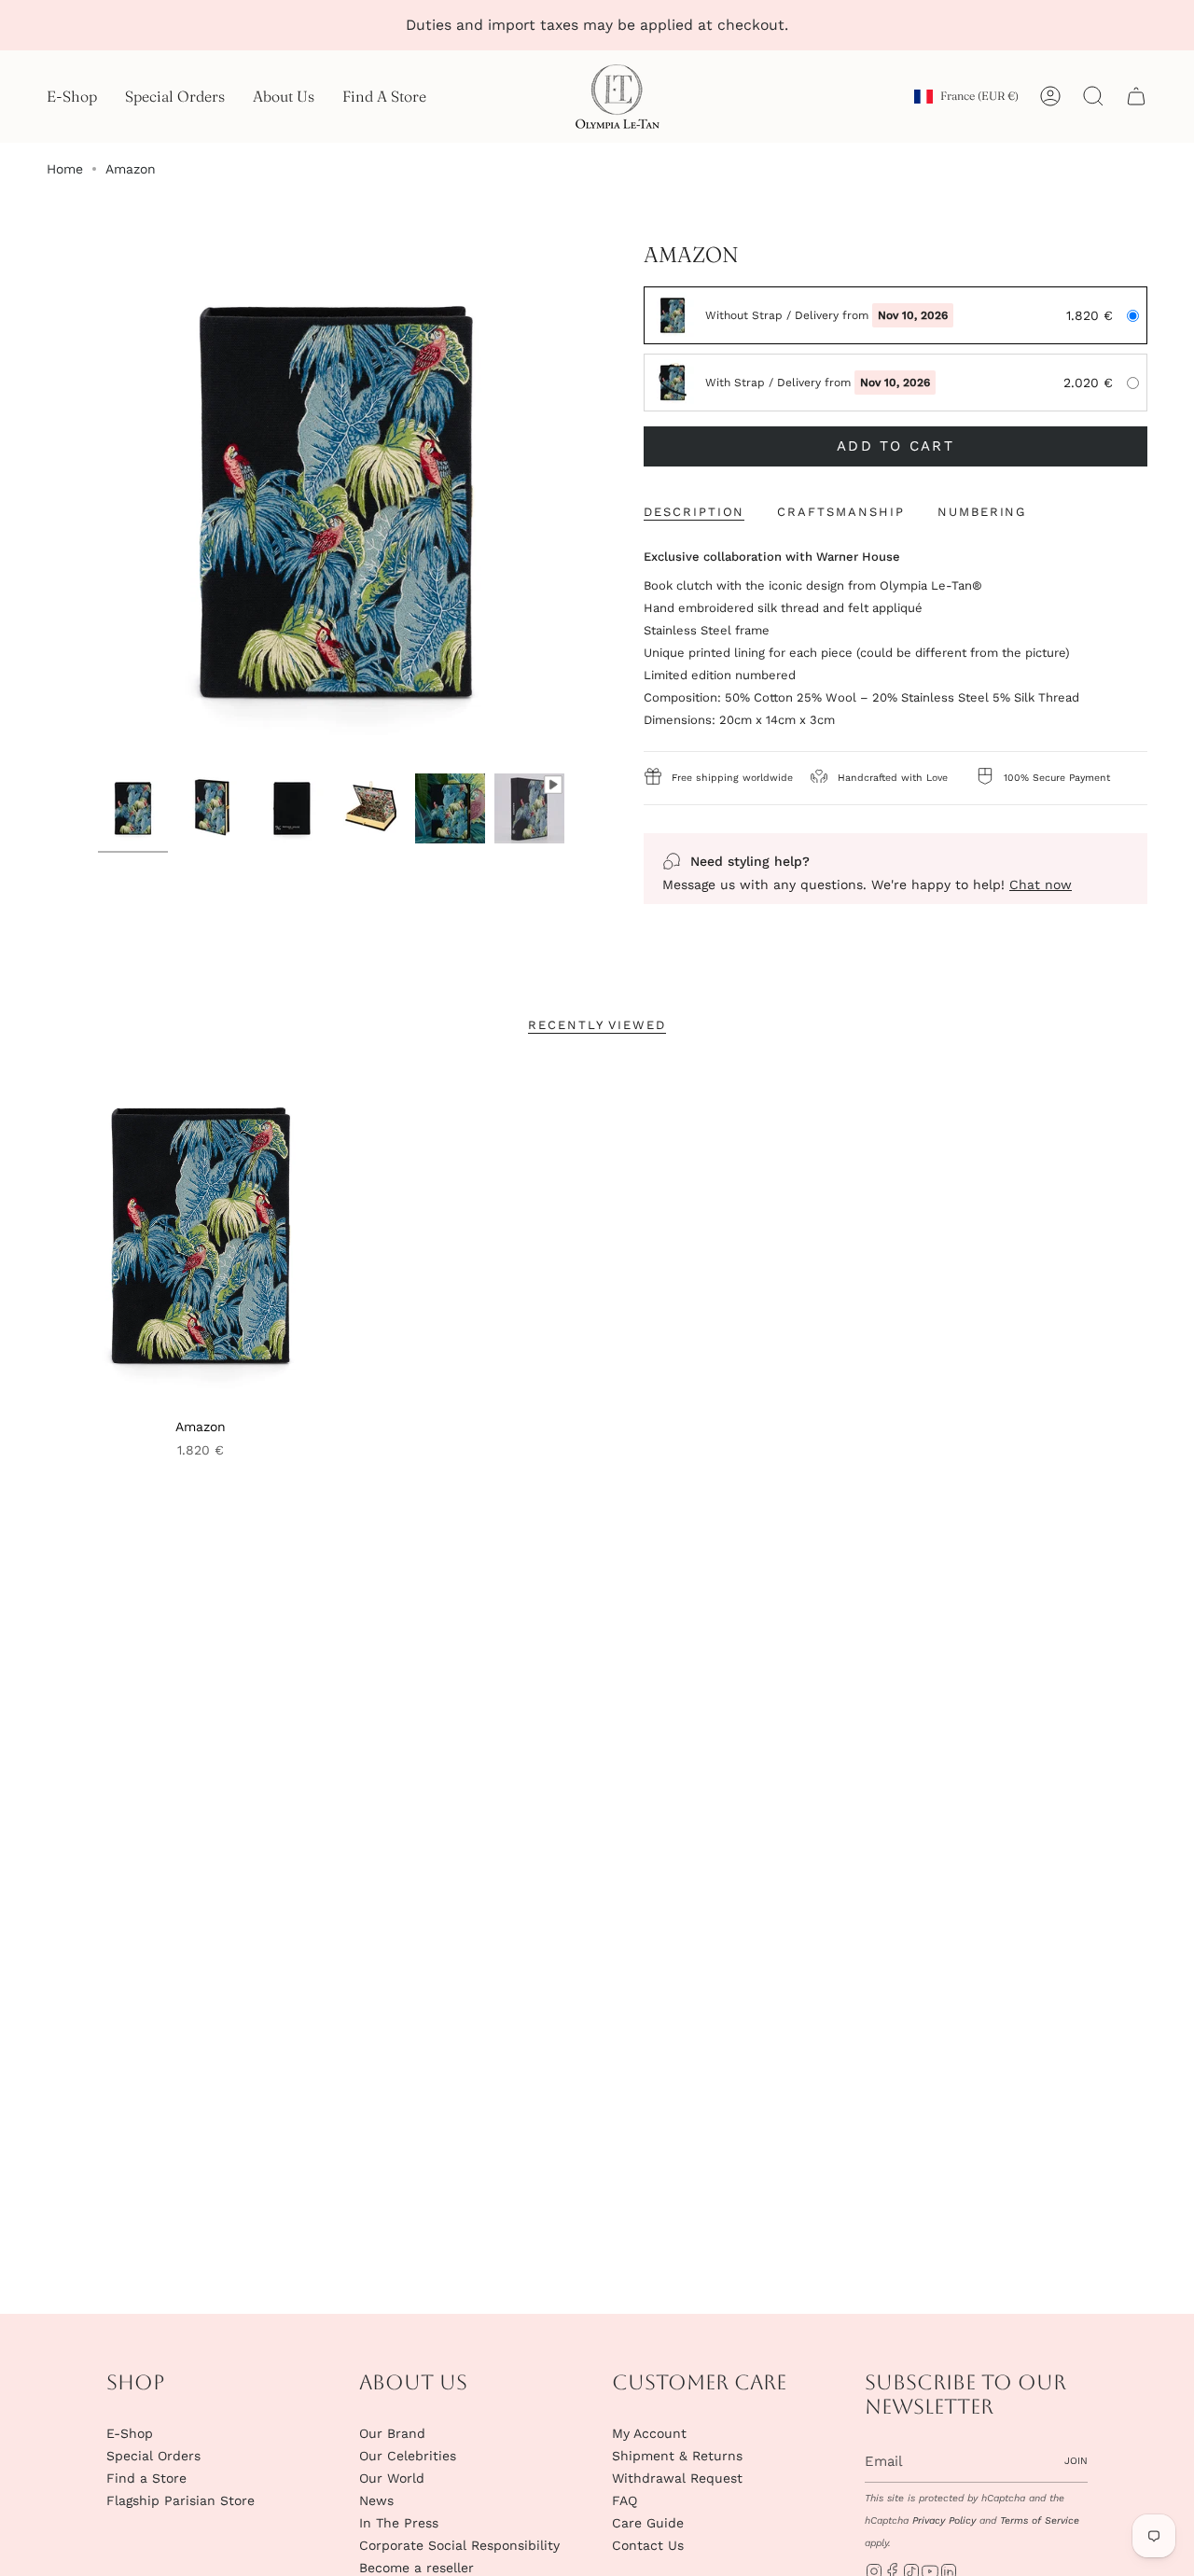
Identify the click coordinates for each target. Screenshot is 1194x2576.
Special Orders (153, 2456)
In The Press (399, 2523)
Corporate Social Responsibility (459, 2545)
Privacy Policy (944, 2520)
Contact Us (648, 2545)
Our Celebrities (408, 2456)
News (376, 2500)
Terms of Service (1040, 2520)
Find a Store (146, 2478)
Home (65, 169)
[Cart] (1136, 96)
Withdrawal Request (677, 2478)
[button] (72, 97)
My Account (649, 2433)
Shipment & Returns (677, 2456)
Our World (392, 2478)
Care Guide (648, 2523)
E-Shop (130, 2433)
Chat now (1041, 884)
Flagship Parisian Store (180, 2500)
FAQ (625, 2500)
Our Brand (392, 2433)
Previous (75, 503)
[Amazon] (201, 1236)
